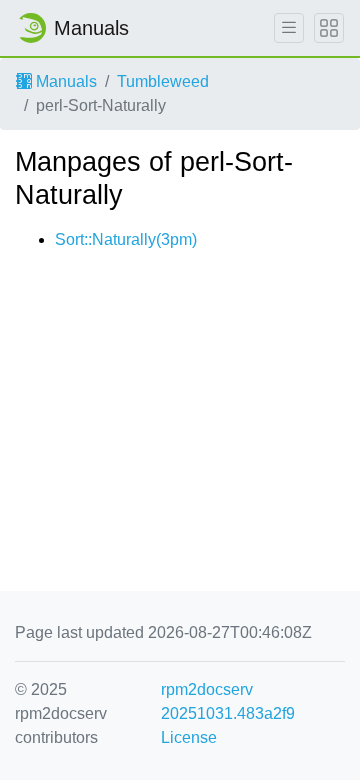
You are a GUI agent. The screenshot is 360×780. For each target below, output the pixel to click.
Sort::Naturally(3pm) (126, 239)
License (189, 737)
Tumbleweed (163, 81)
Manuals (64, 81)
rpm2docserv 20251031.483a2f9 (228, 701)
